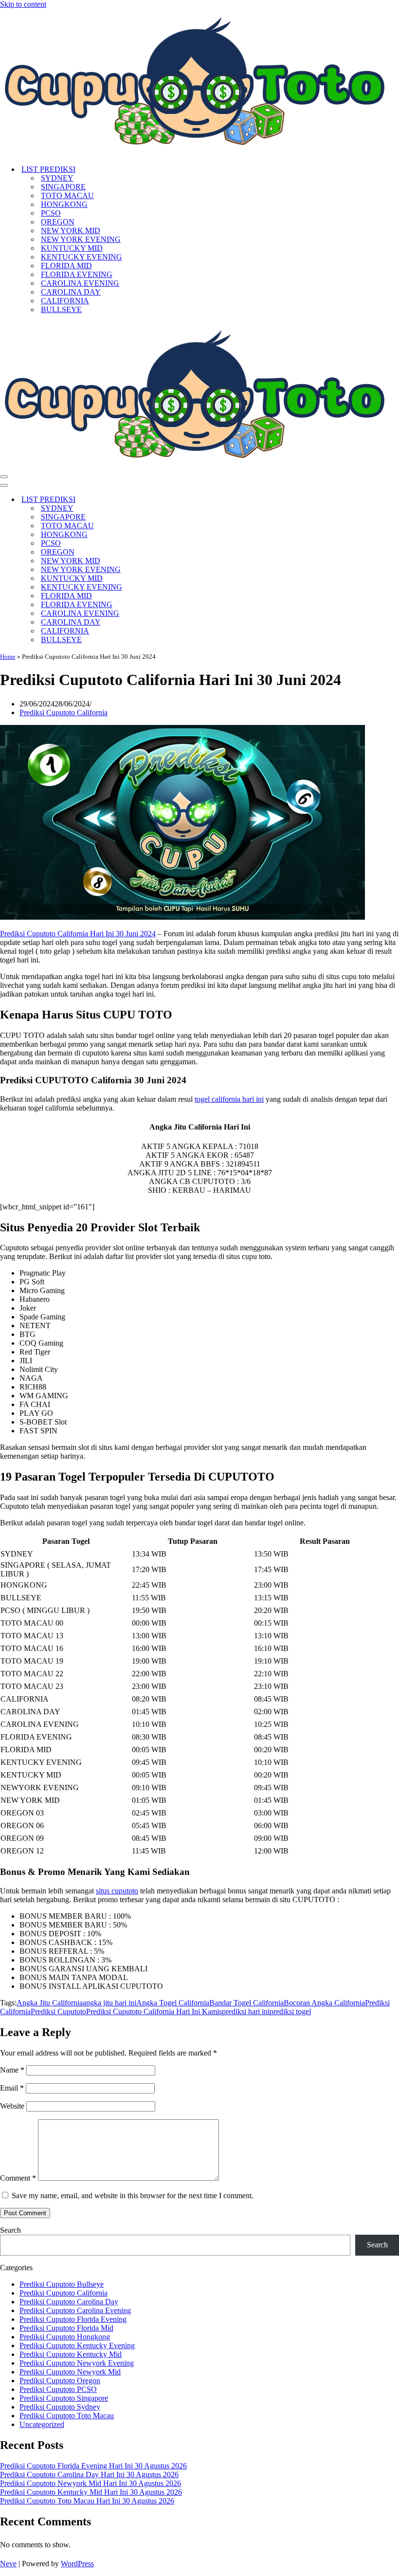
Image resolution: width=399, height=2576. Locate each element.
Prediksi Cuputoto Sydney (60, 2407)
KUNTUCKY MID (72, 248)
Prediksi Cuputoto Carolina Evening (75, 2310)
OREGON (58, 222)
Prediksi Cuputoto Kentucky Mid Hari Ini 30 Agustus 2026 (91, 2492)
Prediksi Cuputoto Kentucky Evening (77, 2345)
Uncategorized (42, 2424)
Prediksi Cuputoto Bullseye (62, 2284)
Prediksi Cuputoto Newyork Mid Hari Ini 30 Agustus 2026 (91, 2483)
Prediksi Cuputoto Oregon (60, 2381)
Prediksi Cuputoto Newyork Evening (77, 2363)
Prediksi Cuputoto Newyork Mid (70, 2372)
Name (12, 2070)
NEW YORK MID (71, 231)
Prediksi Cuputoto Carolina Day (69, 2302)
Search (10, 2230)
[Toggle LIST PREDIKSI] (170, 500)
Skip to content (23, 4)
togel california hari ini (229, 1099)
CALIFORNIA (65, 301)
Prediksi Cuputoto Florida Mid (66, 2328)
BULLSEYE (61, 309)
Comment (18, 2178)
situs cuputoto (117, 1891)
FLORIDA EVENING (77, 274)
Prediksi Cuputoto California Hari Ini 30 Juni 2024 (78, 934)
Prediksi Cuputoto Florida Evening (73, 2319)
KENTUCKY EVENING (82, 257)
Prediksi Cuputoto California (63, 713)
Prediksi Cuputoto (58, 2011)
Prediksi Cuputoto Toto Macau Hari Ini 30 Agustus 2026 (87, 2501)
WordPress (77, 2564)
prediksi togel (290, 2011)
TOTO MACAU (67, 195)
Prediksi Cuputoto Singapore (64, 2398)
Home (8, 657)
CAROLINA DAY (71, 292)
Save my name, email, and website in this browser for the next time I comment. (133, 2196)
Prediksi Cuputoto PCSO (58, 2389)
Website (12, 2106)
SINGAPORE (63, 187)
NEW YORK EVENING (81, 239)
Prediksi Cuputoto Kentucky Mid (71, 2354)
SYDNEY (57, 178)
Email (12, 2088)
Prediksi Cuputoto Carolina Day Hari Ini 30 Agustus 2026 (89, 2474)
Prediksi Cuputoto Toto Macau (67, 2416)
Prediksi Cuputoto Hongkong (65, 2337)
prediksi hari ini (246, 2011)
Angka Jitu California (50, 2003)
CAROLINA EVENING (80, 283)
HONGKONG (64, 204)
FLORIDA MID (66, 266)
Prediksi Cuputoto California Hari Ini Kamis (154, 2011)
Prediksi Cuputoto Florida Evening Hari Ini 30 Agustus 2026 (93, 2466)
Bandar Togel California (246, 2003)
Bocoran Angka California (324, 2003)
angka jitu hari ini (109, 2003)
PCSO (51, 213)
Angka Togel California (173, 2003)
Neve (8, 2564)
